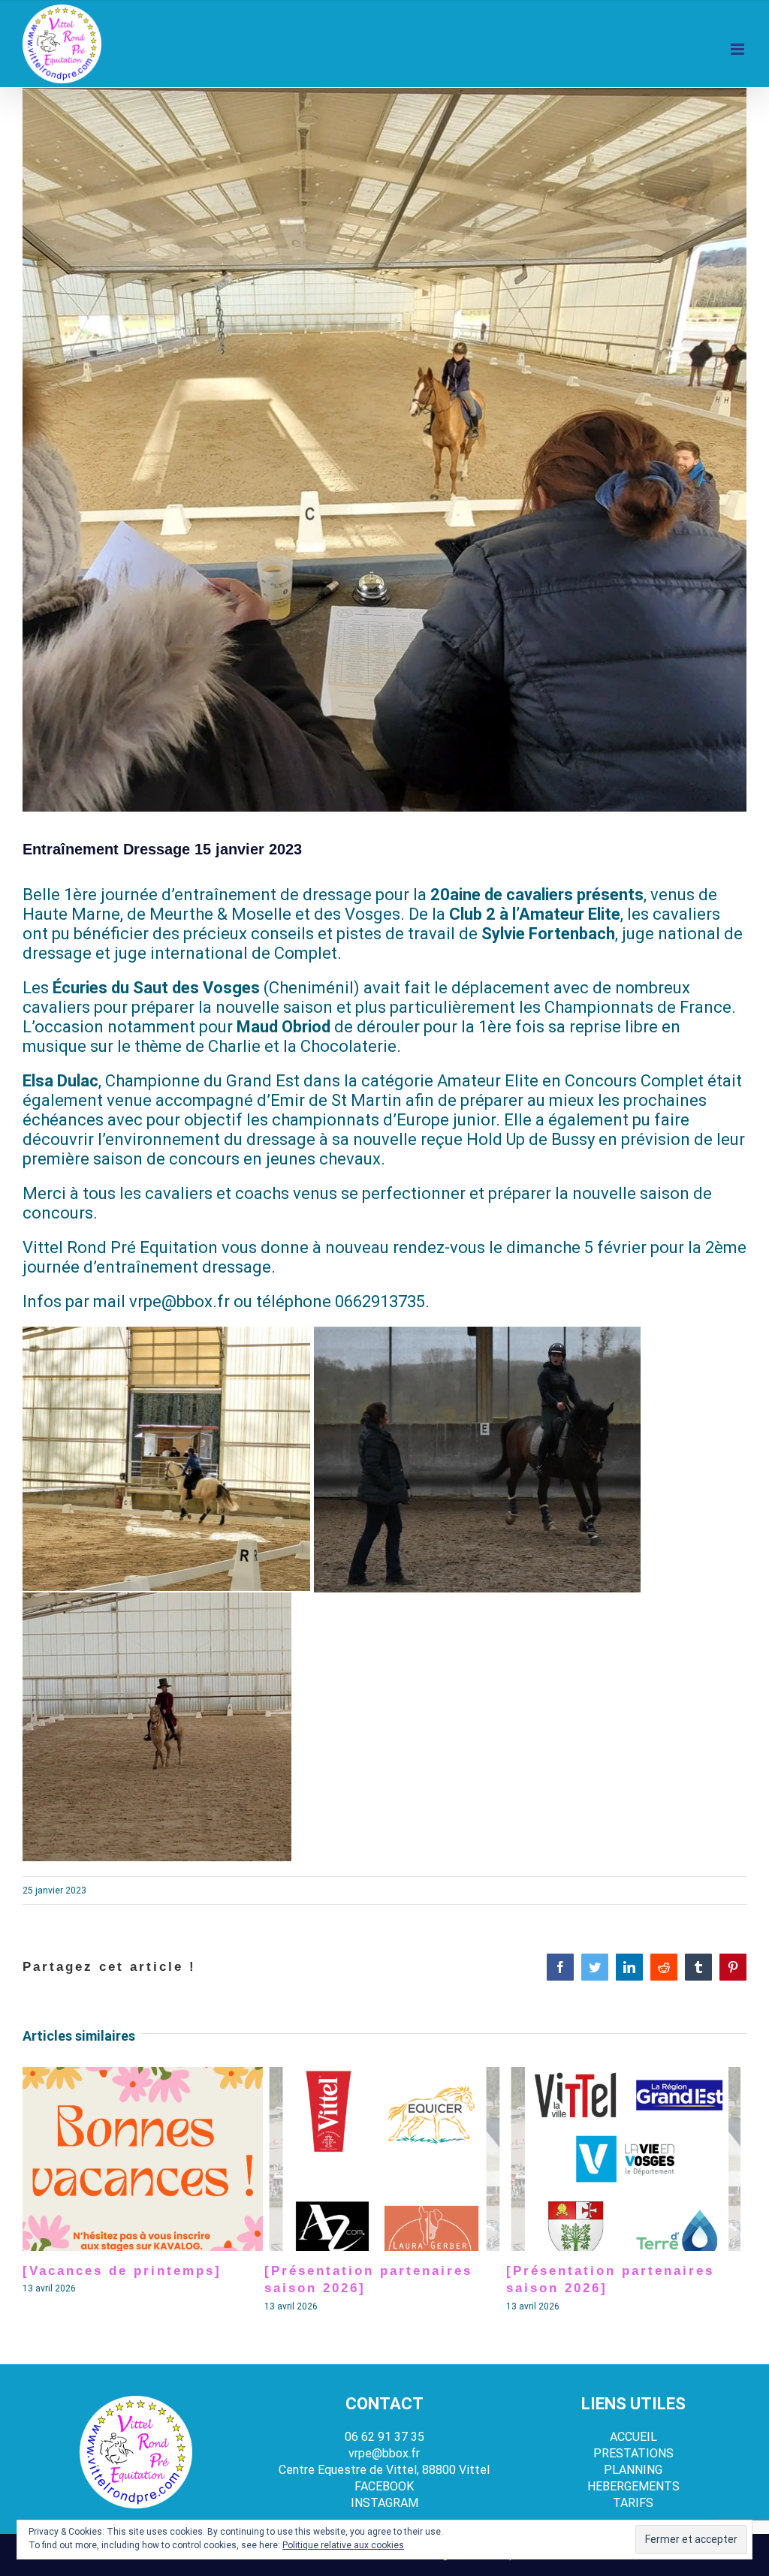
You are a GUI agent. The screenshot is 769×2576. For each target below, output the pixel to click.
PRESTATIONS (633, 2453)
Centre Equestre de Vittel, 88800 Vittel (384, 2470)
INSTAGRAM (384, 2503)
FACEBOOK (384, 2486)
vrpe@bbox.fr (384, 2453)
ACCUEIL (633, 2437)
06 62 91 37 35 (384, 2437)
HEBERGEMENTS (633, 2486)
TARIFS (633, 2503)
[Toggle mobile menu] (739, 49)
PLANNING (633, 2470)
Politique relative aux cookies (343, 2545)
